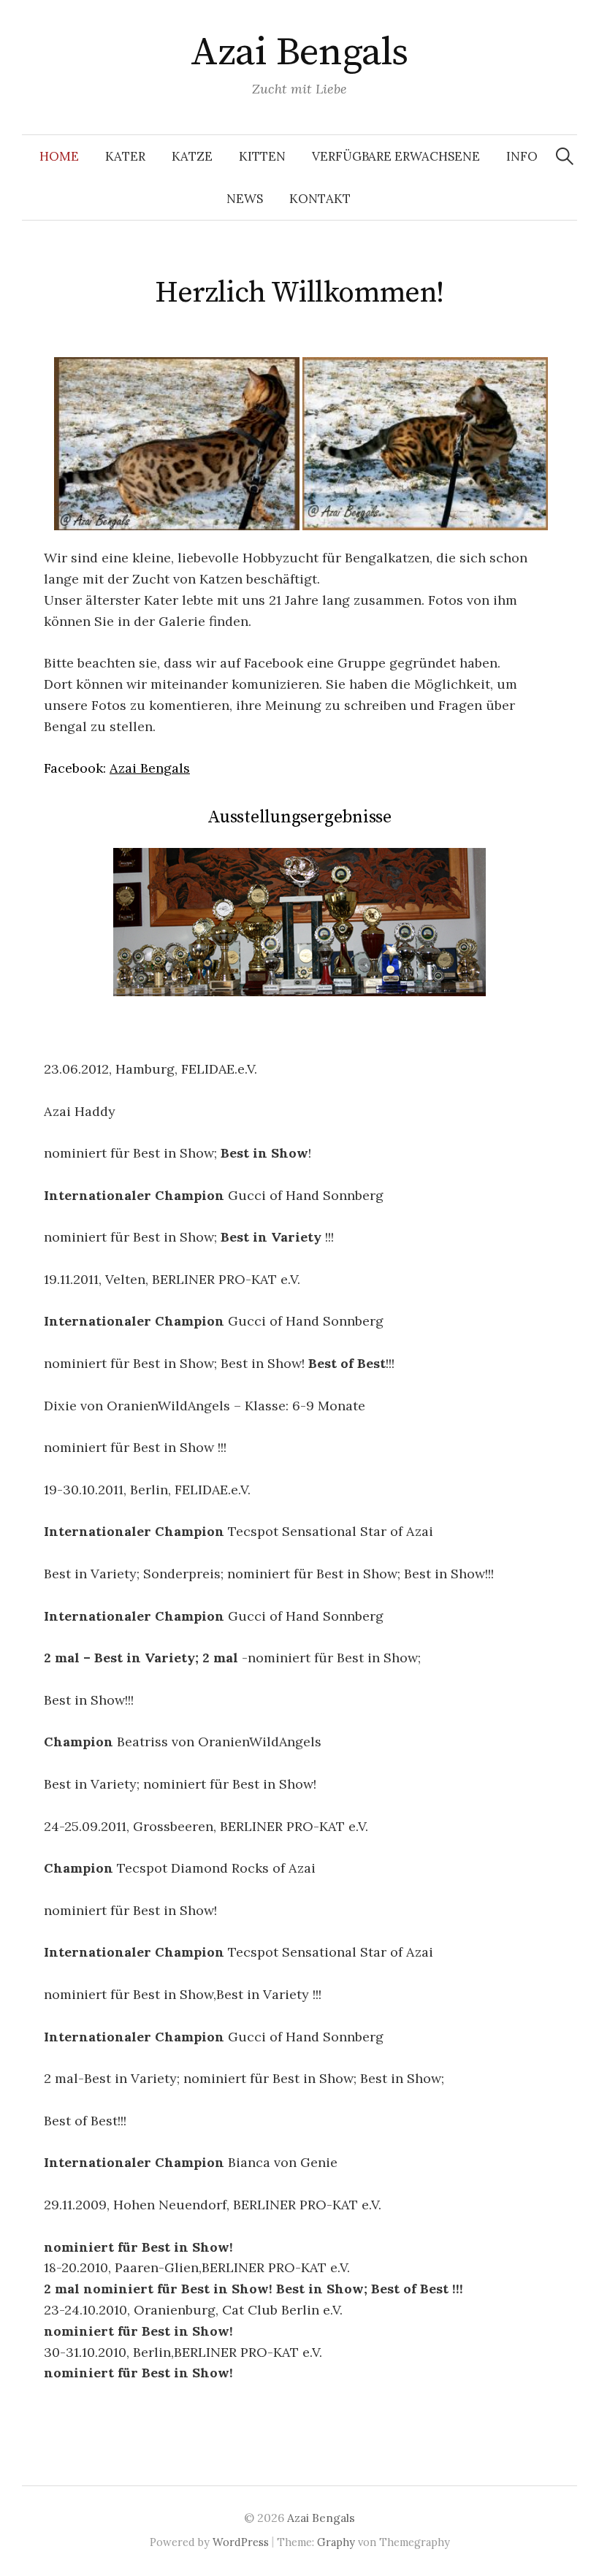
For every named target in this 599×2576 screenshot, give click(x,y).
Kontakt (320, 199)
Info (522, 156)
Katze (192, 156)
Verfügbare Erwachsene (396, 156)
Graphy (336, 2542)
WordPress (241, 2542)
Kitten (262, 156)
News (245, 199)
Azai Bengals (299, 53)
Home (59, 156)
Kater (125, 156)
